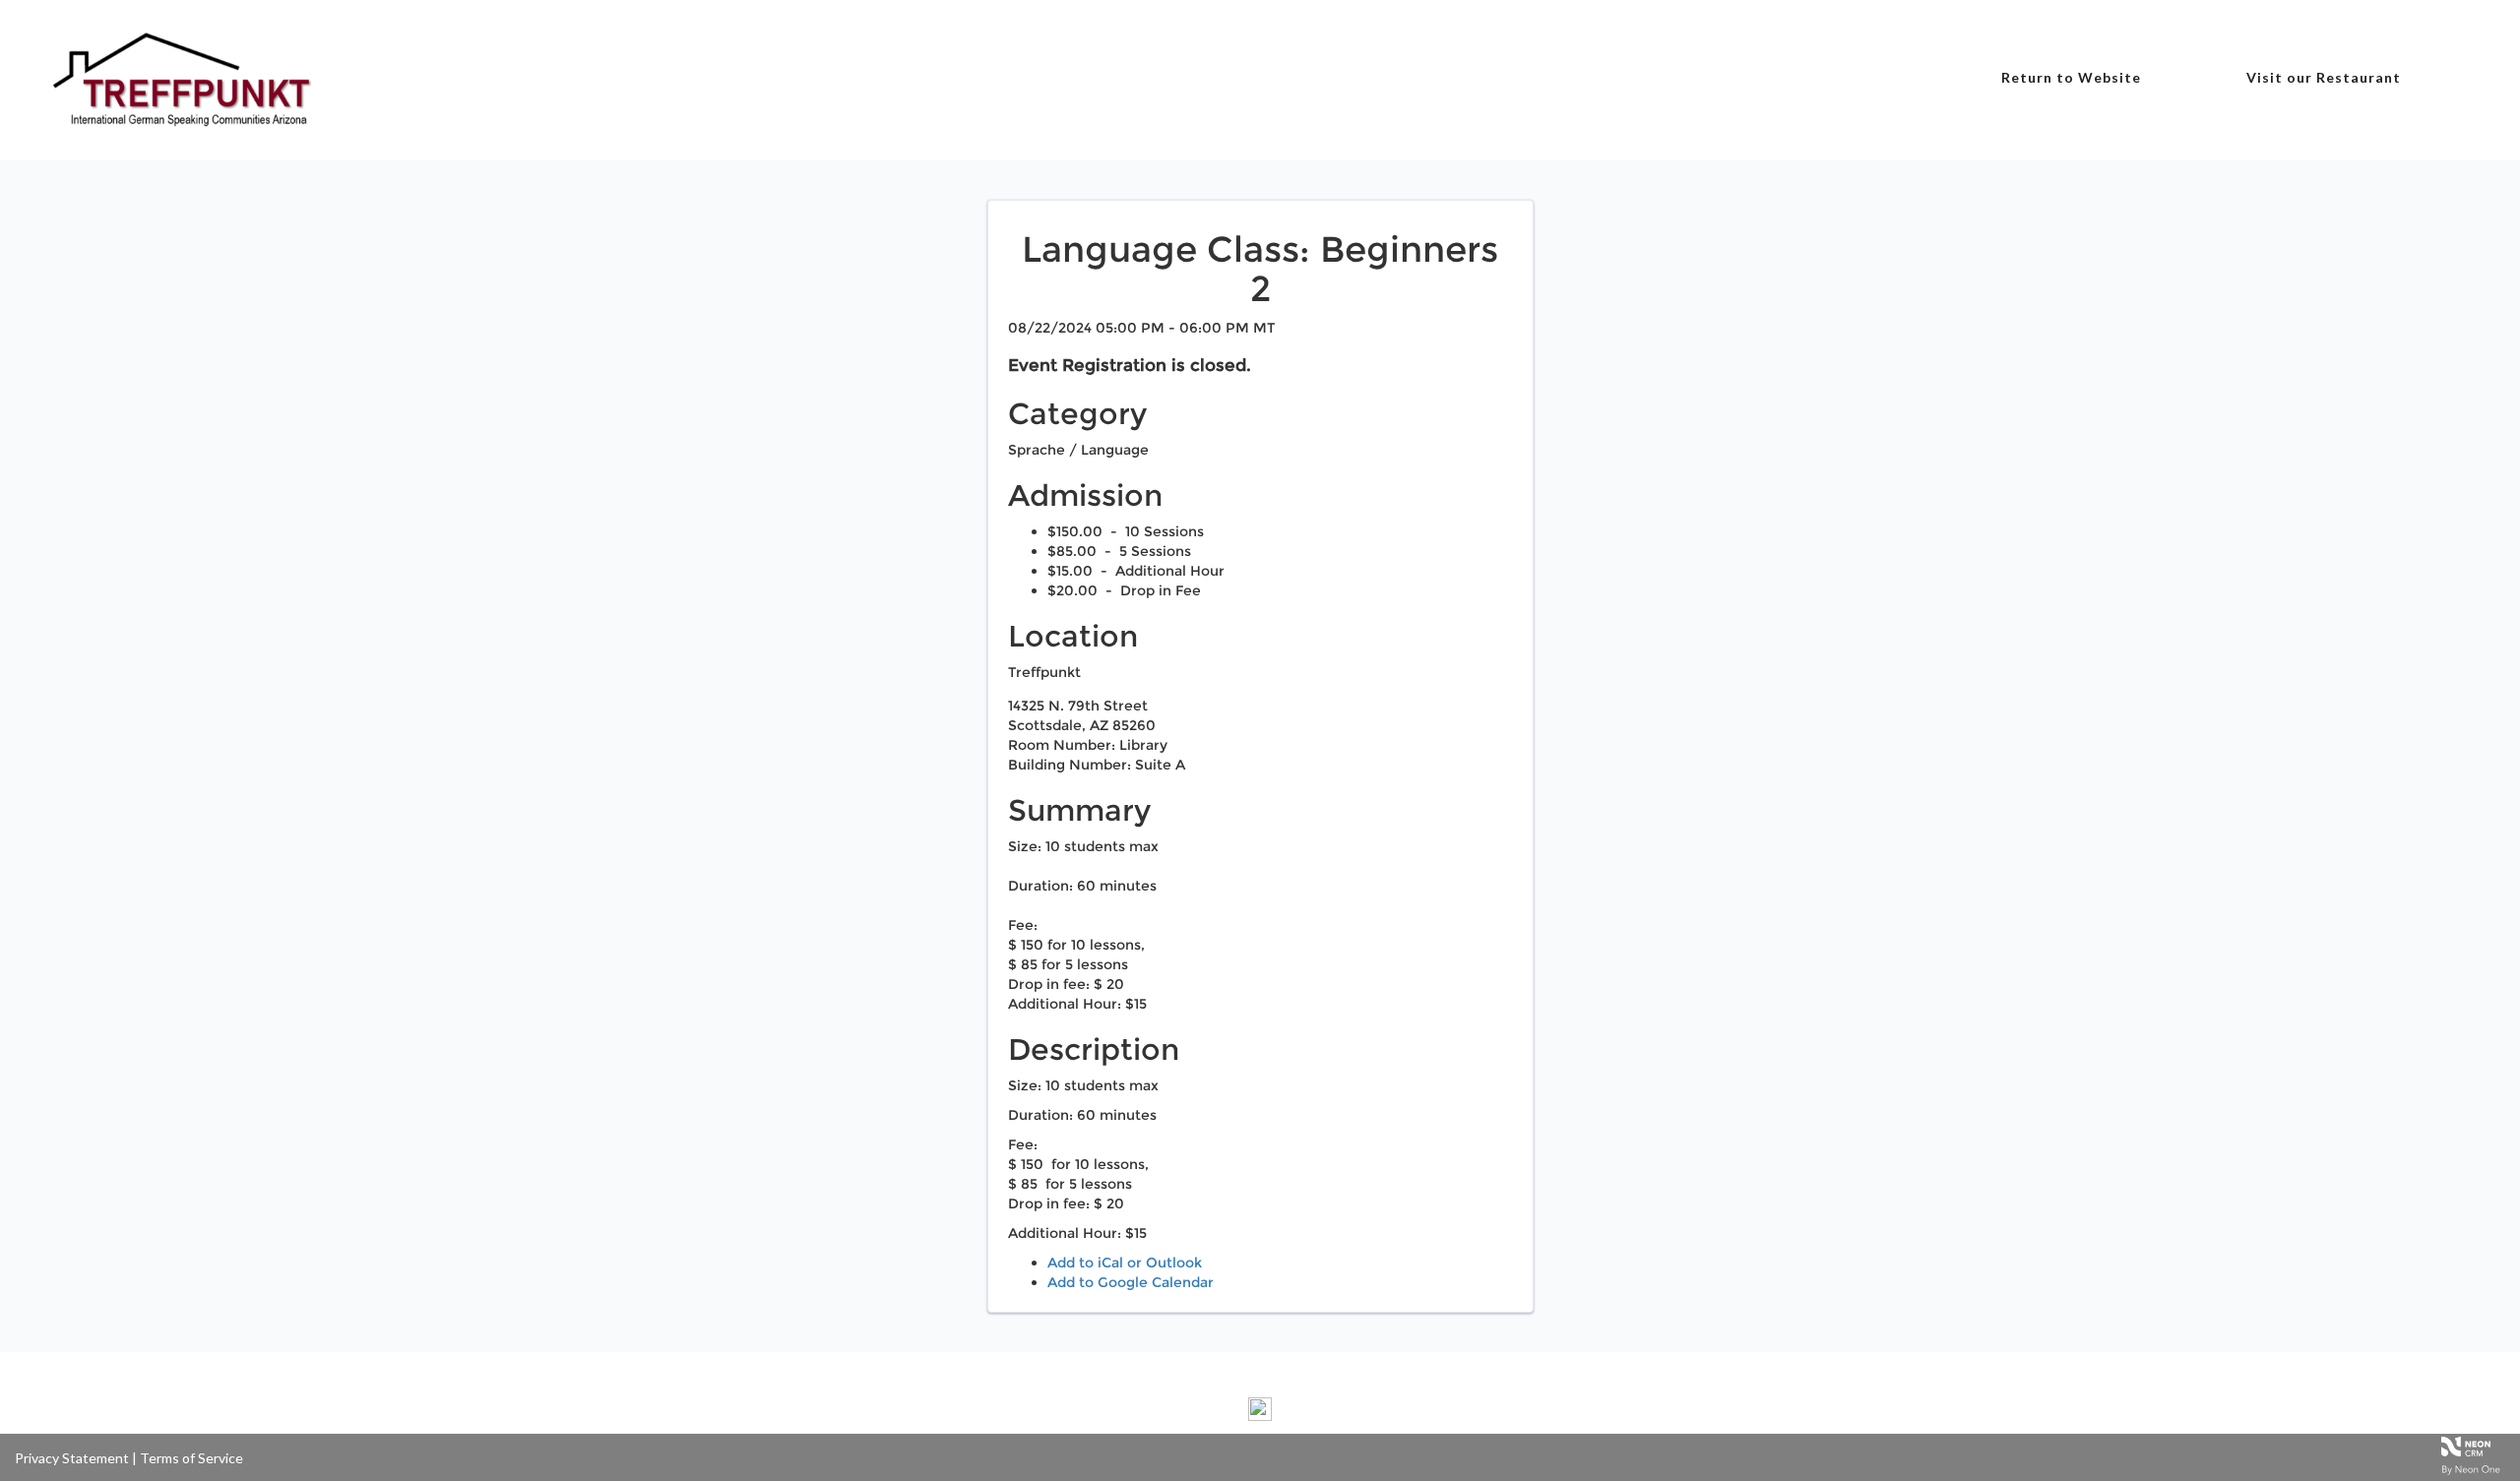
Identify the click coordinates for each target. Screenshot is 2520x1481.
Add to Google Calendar (1131, 1282)
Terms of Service (191, 1458)
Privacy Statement (72, 1458)
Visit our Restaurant (2324, 77)
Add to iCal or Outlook (1125, 1263)
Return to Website (2071, 77)
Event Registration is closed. (1130, 365)
